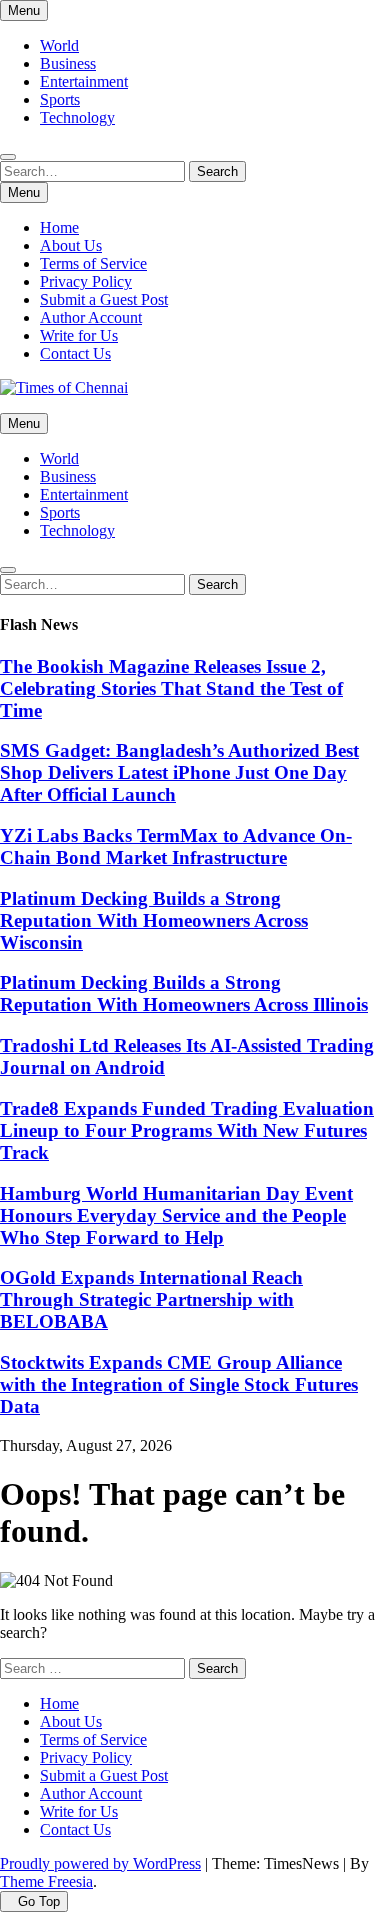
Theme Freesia (46, 1881)
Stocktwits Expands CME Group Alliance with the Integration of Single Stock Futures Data (179, 1384)
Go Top (39, 1901)
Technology (77, 117)
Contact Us (75, 353)
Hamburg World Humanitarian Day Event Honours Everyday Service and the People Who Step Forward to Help (176, 1215)
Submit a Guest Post (104, 299)
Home (59, 227)
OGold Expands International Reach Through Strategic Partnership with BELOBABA (151, 1299)
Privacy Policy (86, 281)
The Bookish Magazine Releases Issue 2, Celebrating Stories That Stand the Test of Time (171, 688)
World (59, 45)
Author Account (91, 317)
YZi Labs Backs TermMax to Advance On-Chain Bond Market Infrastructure (176, 846)
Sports (60, 99)
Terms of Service (93, 263)
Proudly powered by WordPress (100, 1863)
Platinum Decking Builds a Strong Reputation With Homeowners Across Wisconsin (154, 920)
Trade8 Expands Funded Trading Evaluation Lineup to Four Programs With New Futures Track (187, 1130)
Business (68, 63)
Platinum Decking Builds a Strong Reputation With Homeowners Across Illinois (184, 993)
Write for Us (79, 335)
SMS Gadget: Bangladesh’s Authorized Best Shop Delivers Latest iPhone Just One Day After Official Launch (179, 772)
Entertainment (84, 81)
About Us (71, 245)
